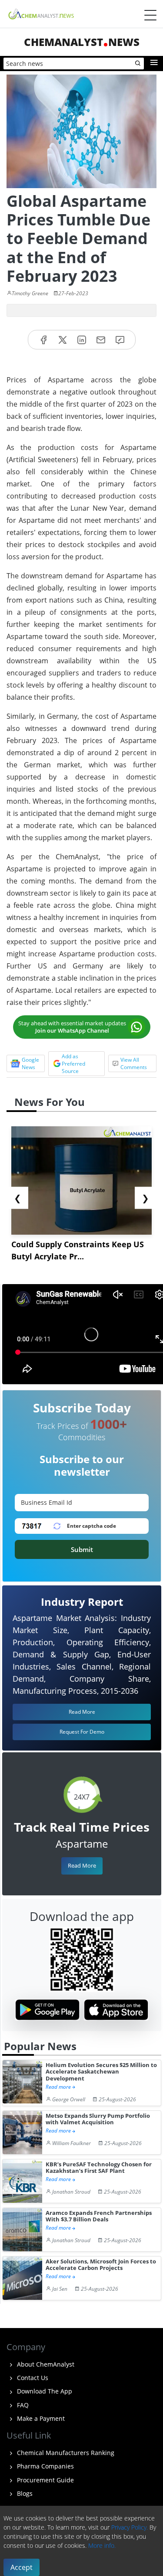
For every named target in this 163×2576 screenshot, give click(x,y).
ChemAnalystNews (82, 42)
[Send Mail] (101, 340)
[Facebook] (43, 340)
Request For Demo (82, 1732)
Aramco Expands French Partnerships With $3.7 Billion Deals (99, 2216)
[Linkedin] (82, 340)
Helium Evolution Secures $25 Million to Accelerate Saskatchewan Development (101, 2072)
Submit (82, 1549)
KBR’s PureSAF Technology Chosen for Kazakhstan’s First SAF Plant (99, 2168)
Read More (82, 1865)
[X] (63, 340)
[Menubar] (150, 15)
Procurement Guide (45, 2480)
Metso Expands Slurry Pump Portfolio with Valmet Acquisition (98, 2119)
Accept (22, 2567)
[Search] (138, 64)
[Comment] (120, 340)
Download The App (44, 2391)
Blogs (24, 2493)
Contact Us (32, 2378)
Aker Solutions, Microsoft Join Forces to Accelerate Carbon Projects (101, 2265)
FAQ (22, 2405)
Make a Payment (40, 2418)
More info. (102, 2545)
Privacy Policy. (130, 2527)
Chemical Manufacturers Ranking (65, 2453)
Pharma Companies (45, 2466)
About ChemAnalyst (45, 2364)
